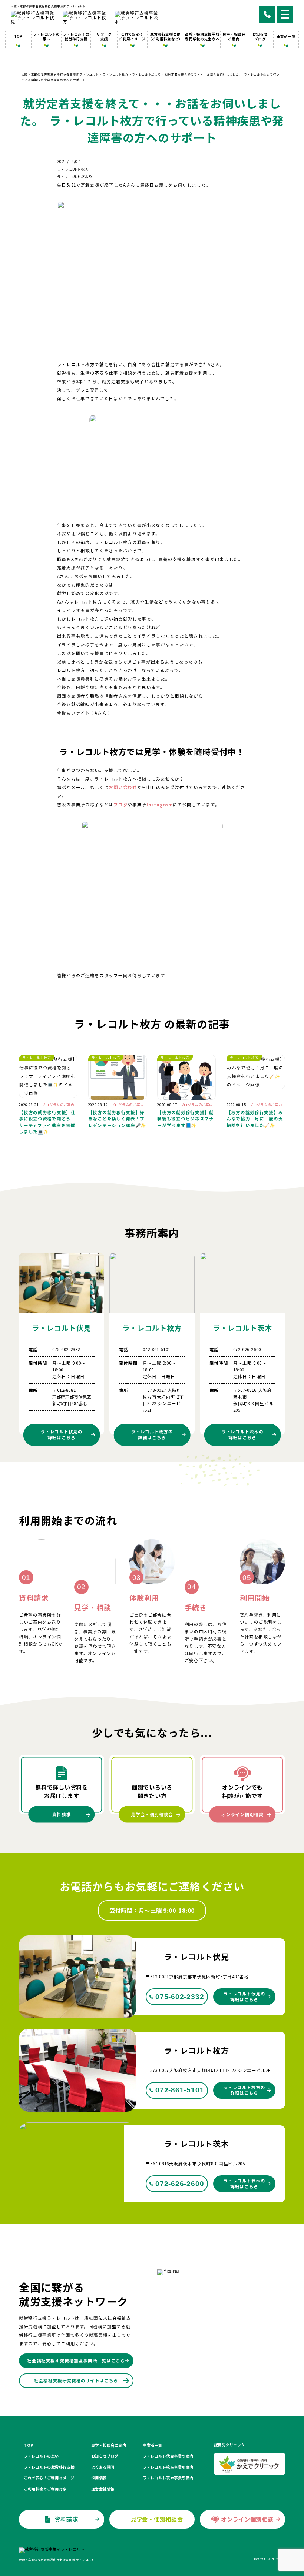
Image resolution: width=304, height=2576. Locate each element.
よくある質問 (103, 2467)
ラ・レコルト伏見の (61, 1435)
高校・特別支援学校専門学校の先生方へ (202, 36)
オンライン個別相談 (242, 1814)
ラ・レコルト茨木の (242, 1435)
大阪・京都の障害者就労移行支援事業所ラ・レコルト (48, 6)
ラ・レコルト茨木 (242, 1328)
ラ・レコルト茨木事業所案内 (168, 2478)
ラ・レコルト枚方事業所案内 (168, 2467)
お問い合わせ (123, 787)
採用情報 (99, 2478)
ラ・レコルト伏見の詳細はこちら (244, 1996)
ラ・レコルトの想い (46, 36)
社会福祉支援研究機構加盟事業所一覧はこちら (76, 2361)
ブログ (120, 805)
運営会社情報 (103, 2489)
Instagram (160, 805)
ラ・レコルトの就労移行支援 (76, 36)
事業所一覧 (286, 36)
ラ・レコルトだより (75, 176)
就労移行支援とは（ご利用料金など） (166, 36)
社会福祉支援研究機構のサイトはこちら (76, 2380)
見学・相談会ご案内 (234, 36)
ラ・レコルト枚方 (73, 169)
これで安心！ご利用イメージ (132, 36)
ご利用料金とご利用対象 (45, 2489)
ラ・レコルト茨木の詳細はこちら (244, 2183)
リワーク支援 (104, 36)
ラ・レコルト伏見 (62, 1328)
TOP (18, 36)
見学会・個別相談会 (152, 1814)
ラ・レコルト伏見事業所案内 (168, 2456)
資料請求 (62, 1814)
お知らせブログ (260, 36)
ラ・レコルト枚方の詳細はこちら (244, 2090)
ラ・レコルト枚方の (152, 1435)
